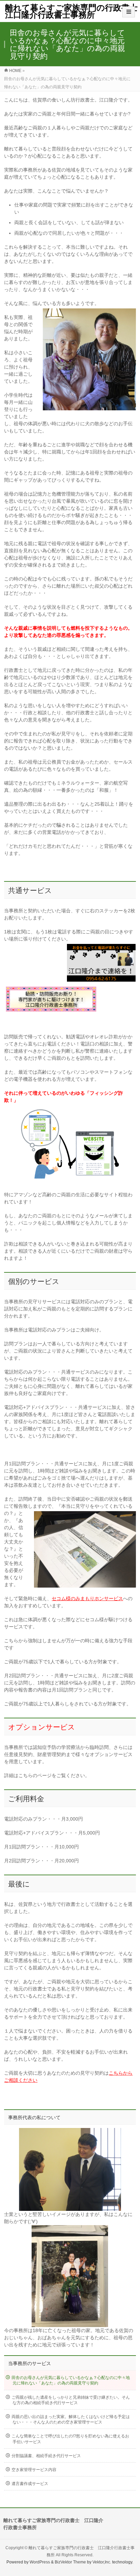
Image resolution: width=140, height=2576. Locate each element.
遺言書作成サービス (30, 2484)
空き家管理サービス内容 (34, 2470)
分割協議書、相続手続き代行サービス (46, 2456)
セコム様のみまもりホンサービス (87, 1598)
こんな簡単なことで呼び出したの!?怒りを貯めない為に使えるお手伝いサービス (70, 2439)
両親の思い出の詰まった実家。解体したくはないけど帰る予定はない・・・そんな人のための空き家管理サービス (71, 2419)
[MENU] (129, 12)
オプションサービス (42, 1727)
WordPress (40, 2562)
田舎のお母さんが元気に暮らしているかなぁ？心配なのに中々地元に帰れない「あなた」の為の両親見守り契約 (71, 2380)
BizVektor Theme (70, 2562)
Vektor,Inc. (102, 2562)
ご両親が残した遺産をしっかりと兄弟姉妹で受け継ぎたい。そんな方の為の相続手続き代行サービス (71, 2400)
